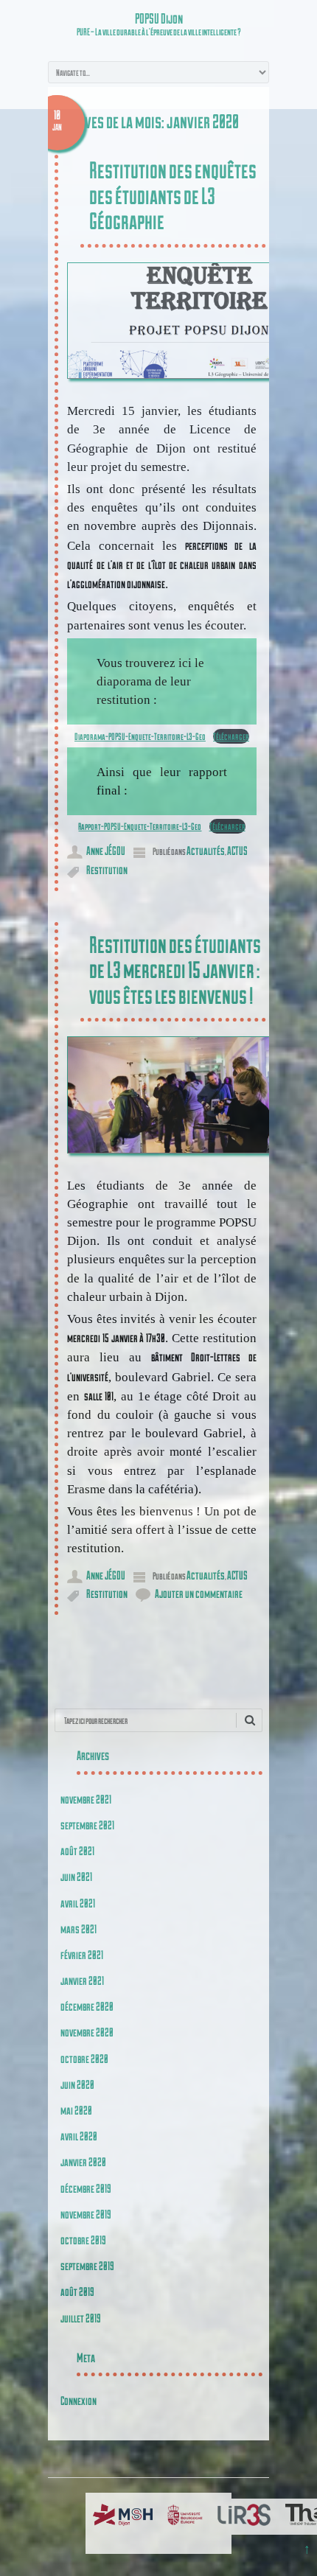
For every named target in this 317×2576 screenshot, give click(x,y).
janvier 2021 (82, 1980)
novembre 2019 (86, 2214)
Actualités (206, 850)
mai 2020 (76, 2110)
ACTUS (237, 850)
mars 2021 (79, 1928)
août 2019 (77, 2291)
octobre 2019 (83, 2240)
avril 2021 (78, 1903)
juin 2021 (76, 1876)
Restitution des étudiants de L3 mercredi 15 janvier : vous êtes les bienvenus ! (175, 970)
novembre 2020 (87, 2032)
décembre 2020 (87, 2006)
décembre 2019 (86, 2188)
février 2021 (82, 1954)
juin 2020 (77, 2084)
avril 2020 (79, 2136)
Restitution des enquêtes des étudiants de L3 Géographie (173, 195)
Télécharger (231, 736)
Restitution (107, 869)
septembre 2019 (87, 2265)
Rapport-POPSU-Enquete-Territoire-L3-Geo (140, 826)
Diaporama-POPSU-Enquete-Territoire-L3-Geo (140, 736)
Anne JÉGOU (106, 850)
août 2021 (77, 1850)
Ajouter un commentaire (199, 1593)
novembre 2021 (86, 1799)
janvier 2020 (83, 2161)
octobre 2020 (84, 2058)
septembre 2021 (87, 1825)
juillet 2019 (81, 2318)
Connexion (79, 2400)
